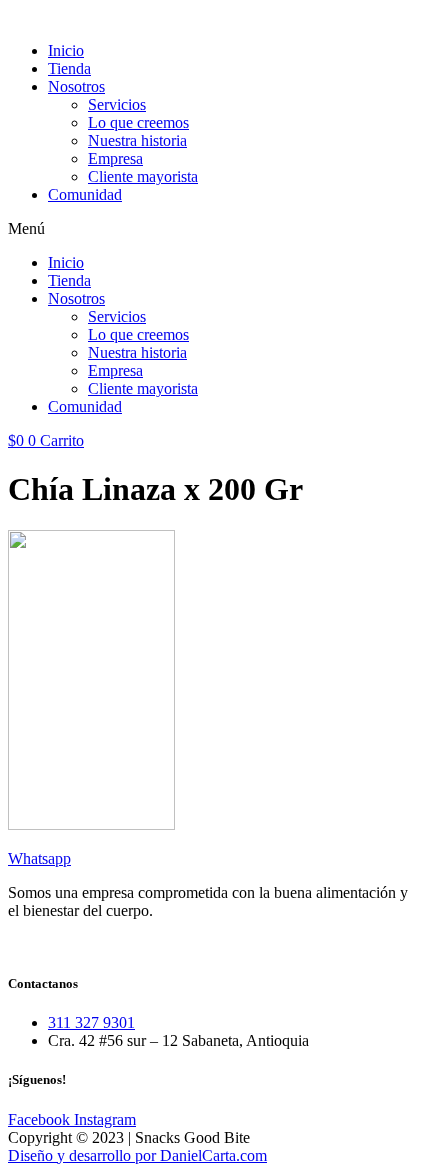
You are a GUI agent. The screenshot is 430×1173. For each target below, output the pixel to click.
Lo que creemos (138, 122)
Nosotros (76, 86)
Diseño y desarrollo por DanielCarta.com (137, 1155)
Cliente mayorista (143, 176)
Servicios (117, 104)
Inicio (66, 50)
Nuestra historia (137, 140)
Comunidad (85, 194)
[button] (215, 229)
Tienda (69, 68)
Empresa (115, 158)
